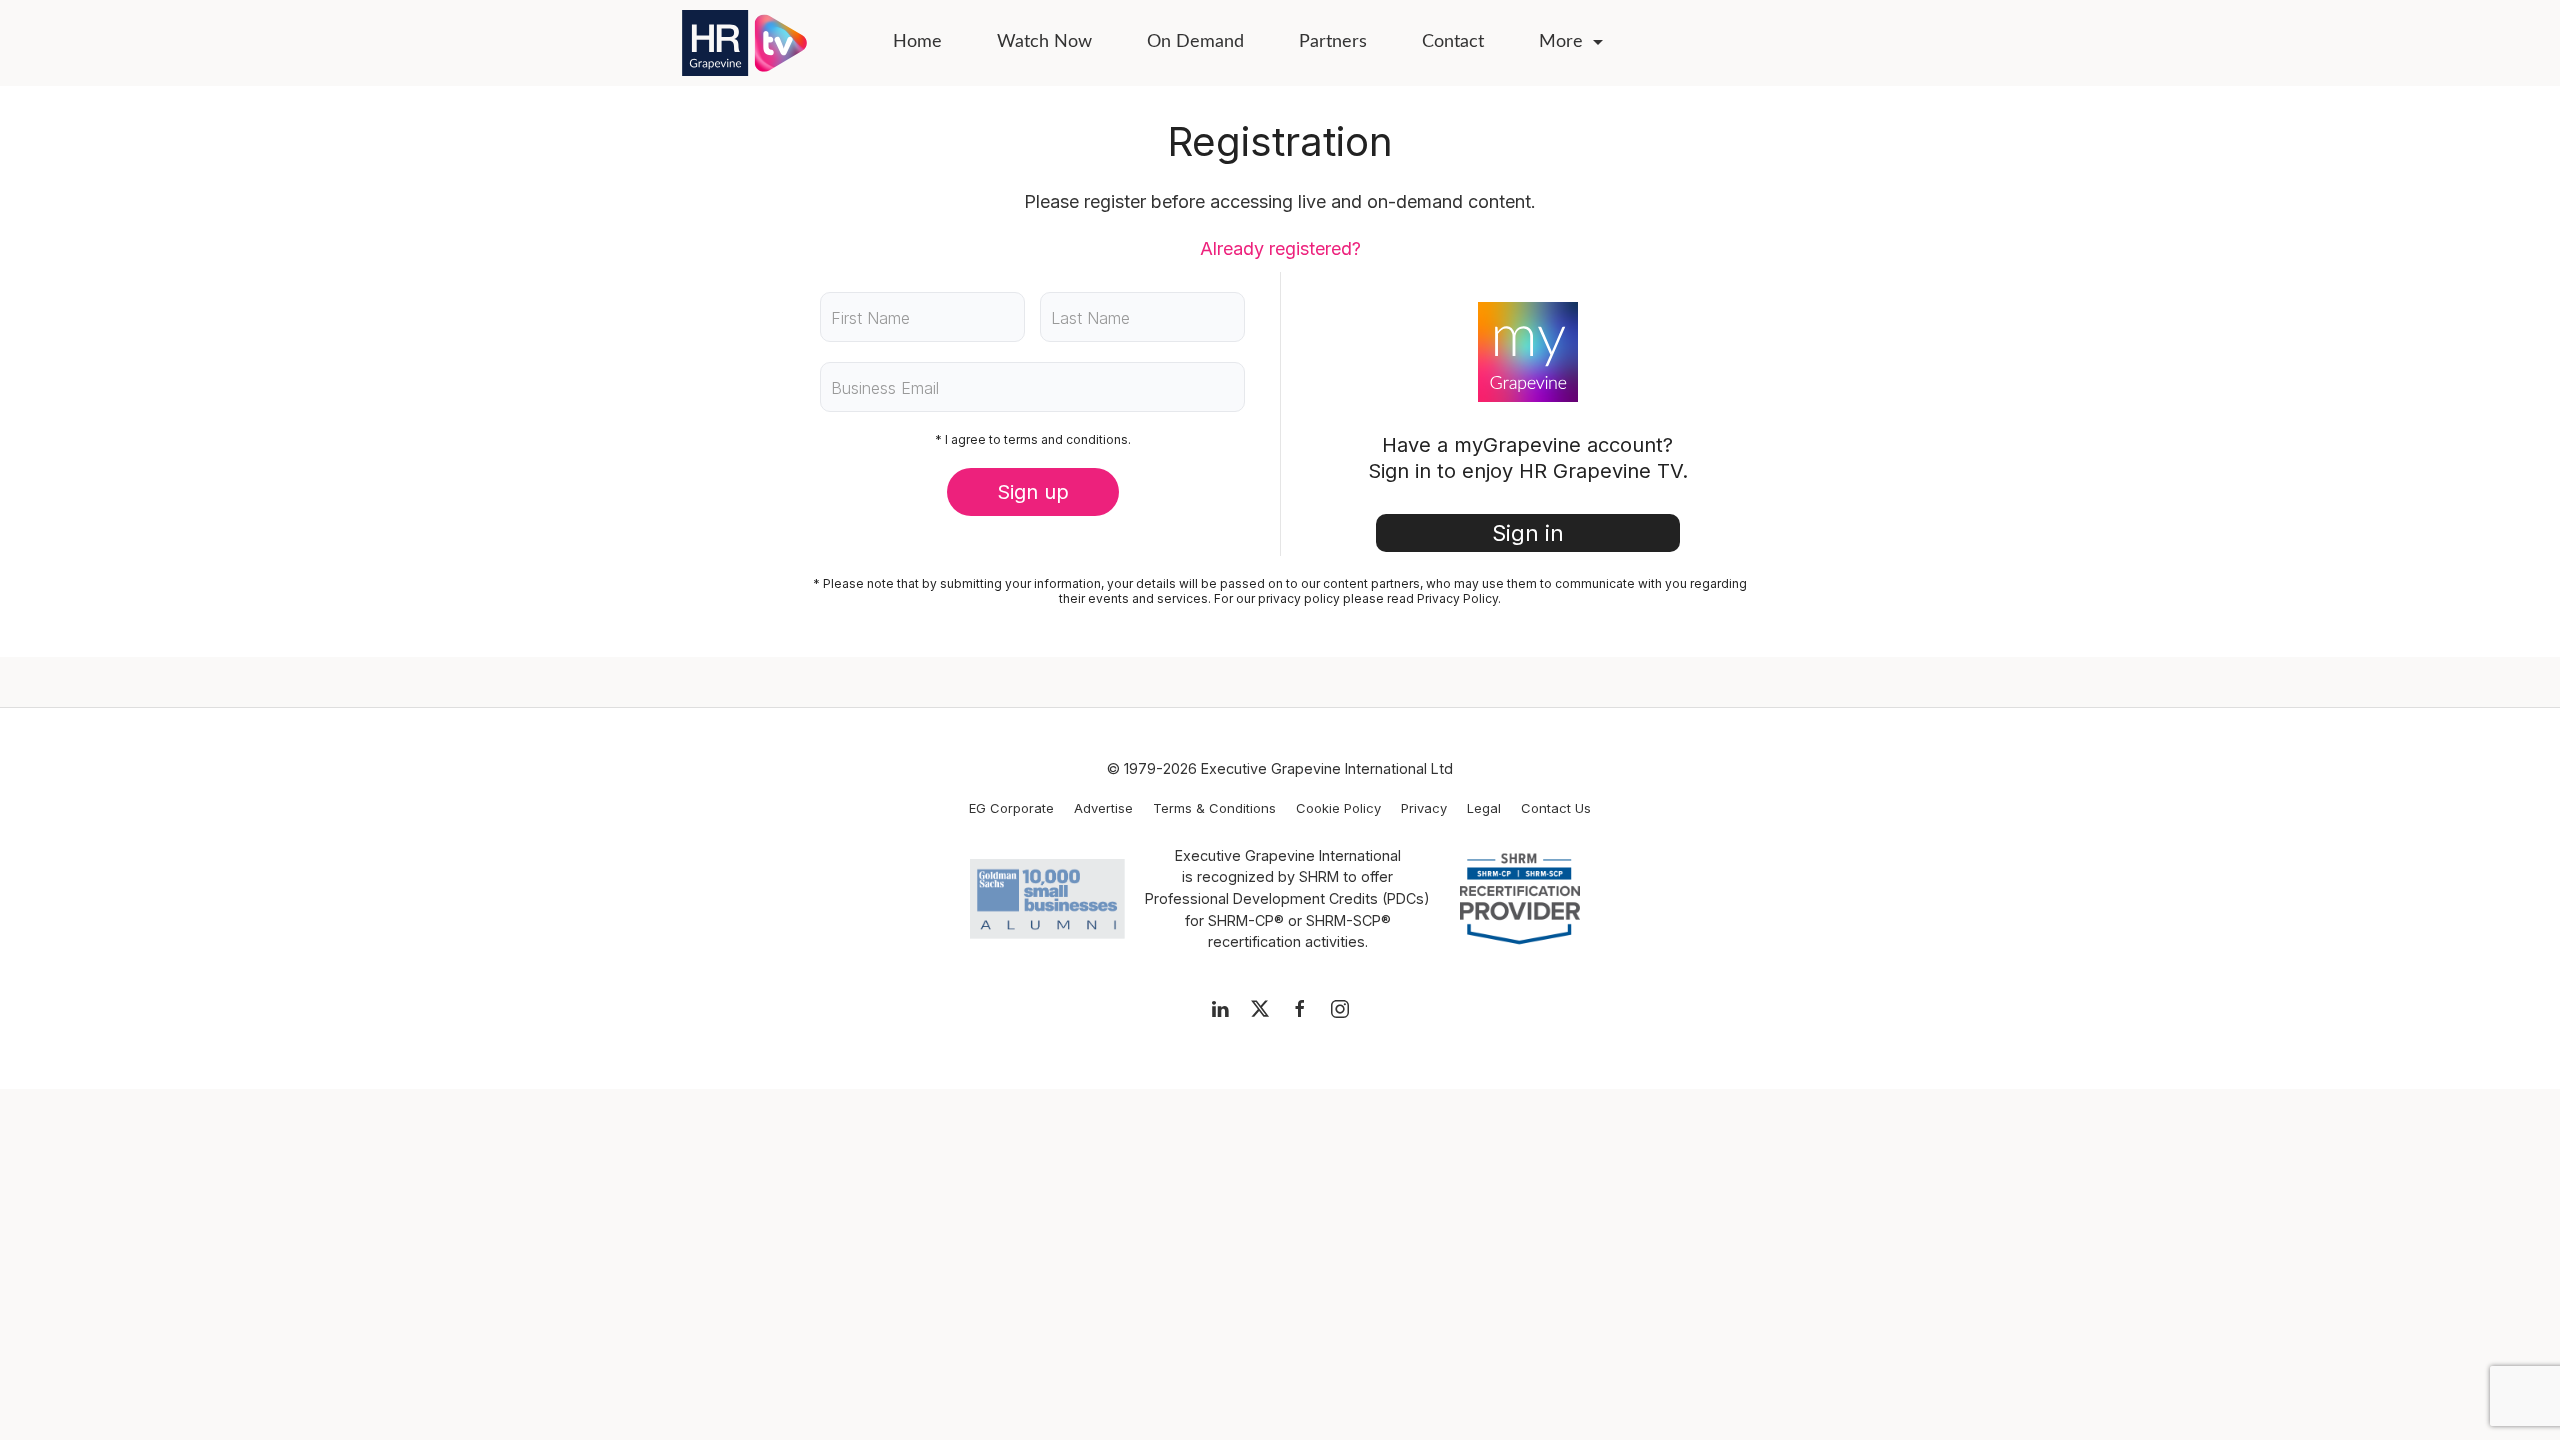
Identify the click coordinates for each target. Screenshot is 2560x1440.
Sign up (1033, 492)
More (1561, 42)
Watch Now (1044, 42)
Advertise (1103, 808)
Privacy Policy (1457, 598)
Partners (1333, 42)
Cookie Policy (1338, 808)
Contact (1453, 42)
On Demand (1195, 42)
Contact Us (1556, 808)
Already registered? (1280, 248)
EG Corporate (1011, 808)
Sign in (1528, 533)
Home (917, 42)
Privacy (1424, 808)
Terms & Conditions (1214, 808)
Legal (1484, 808)
